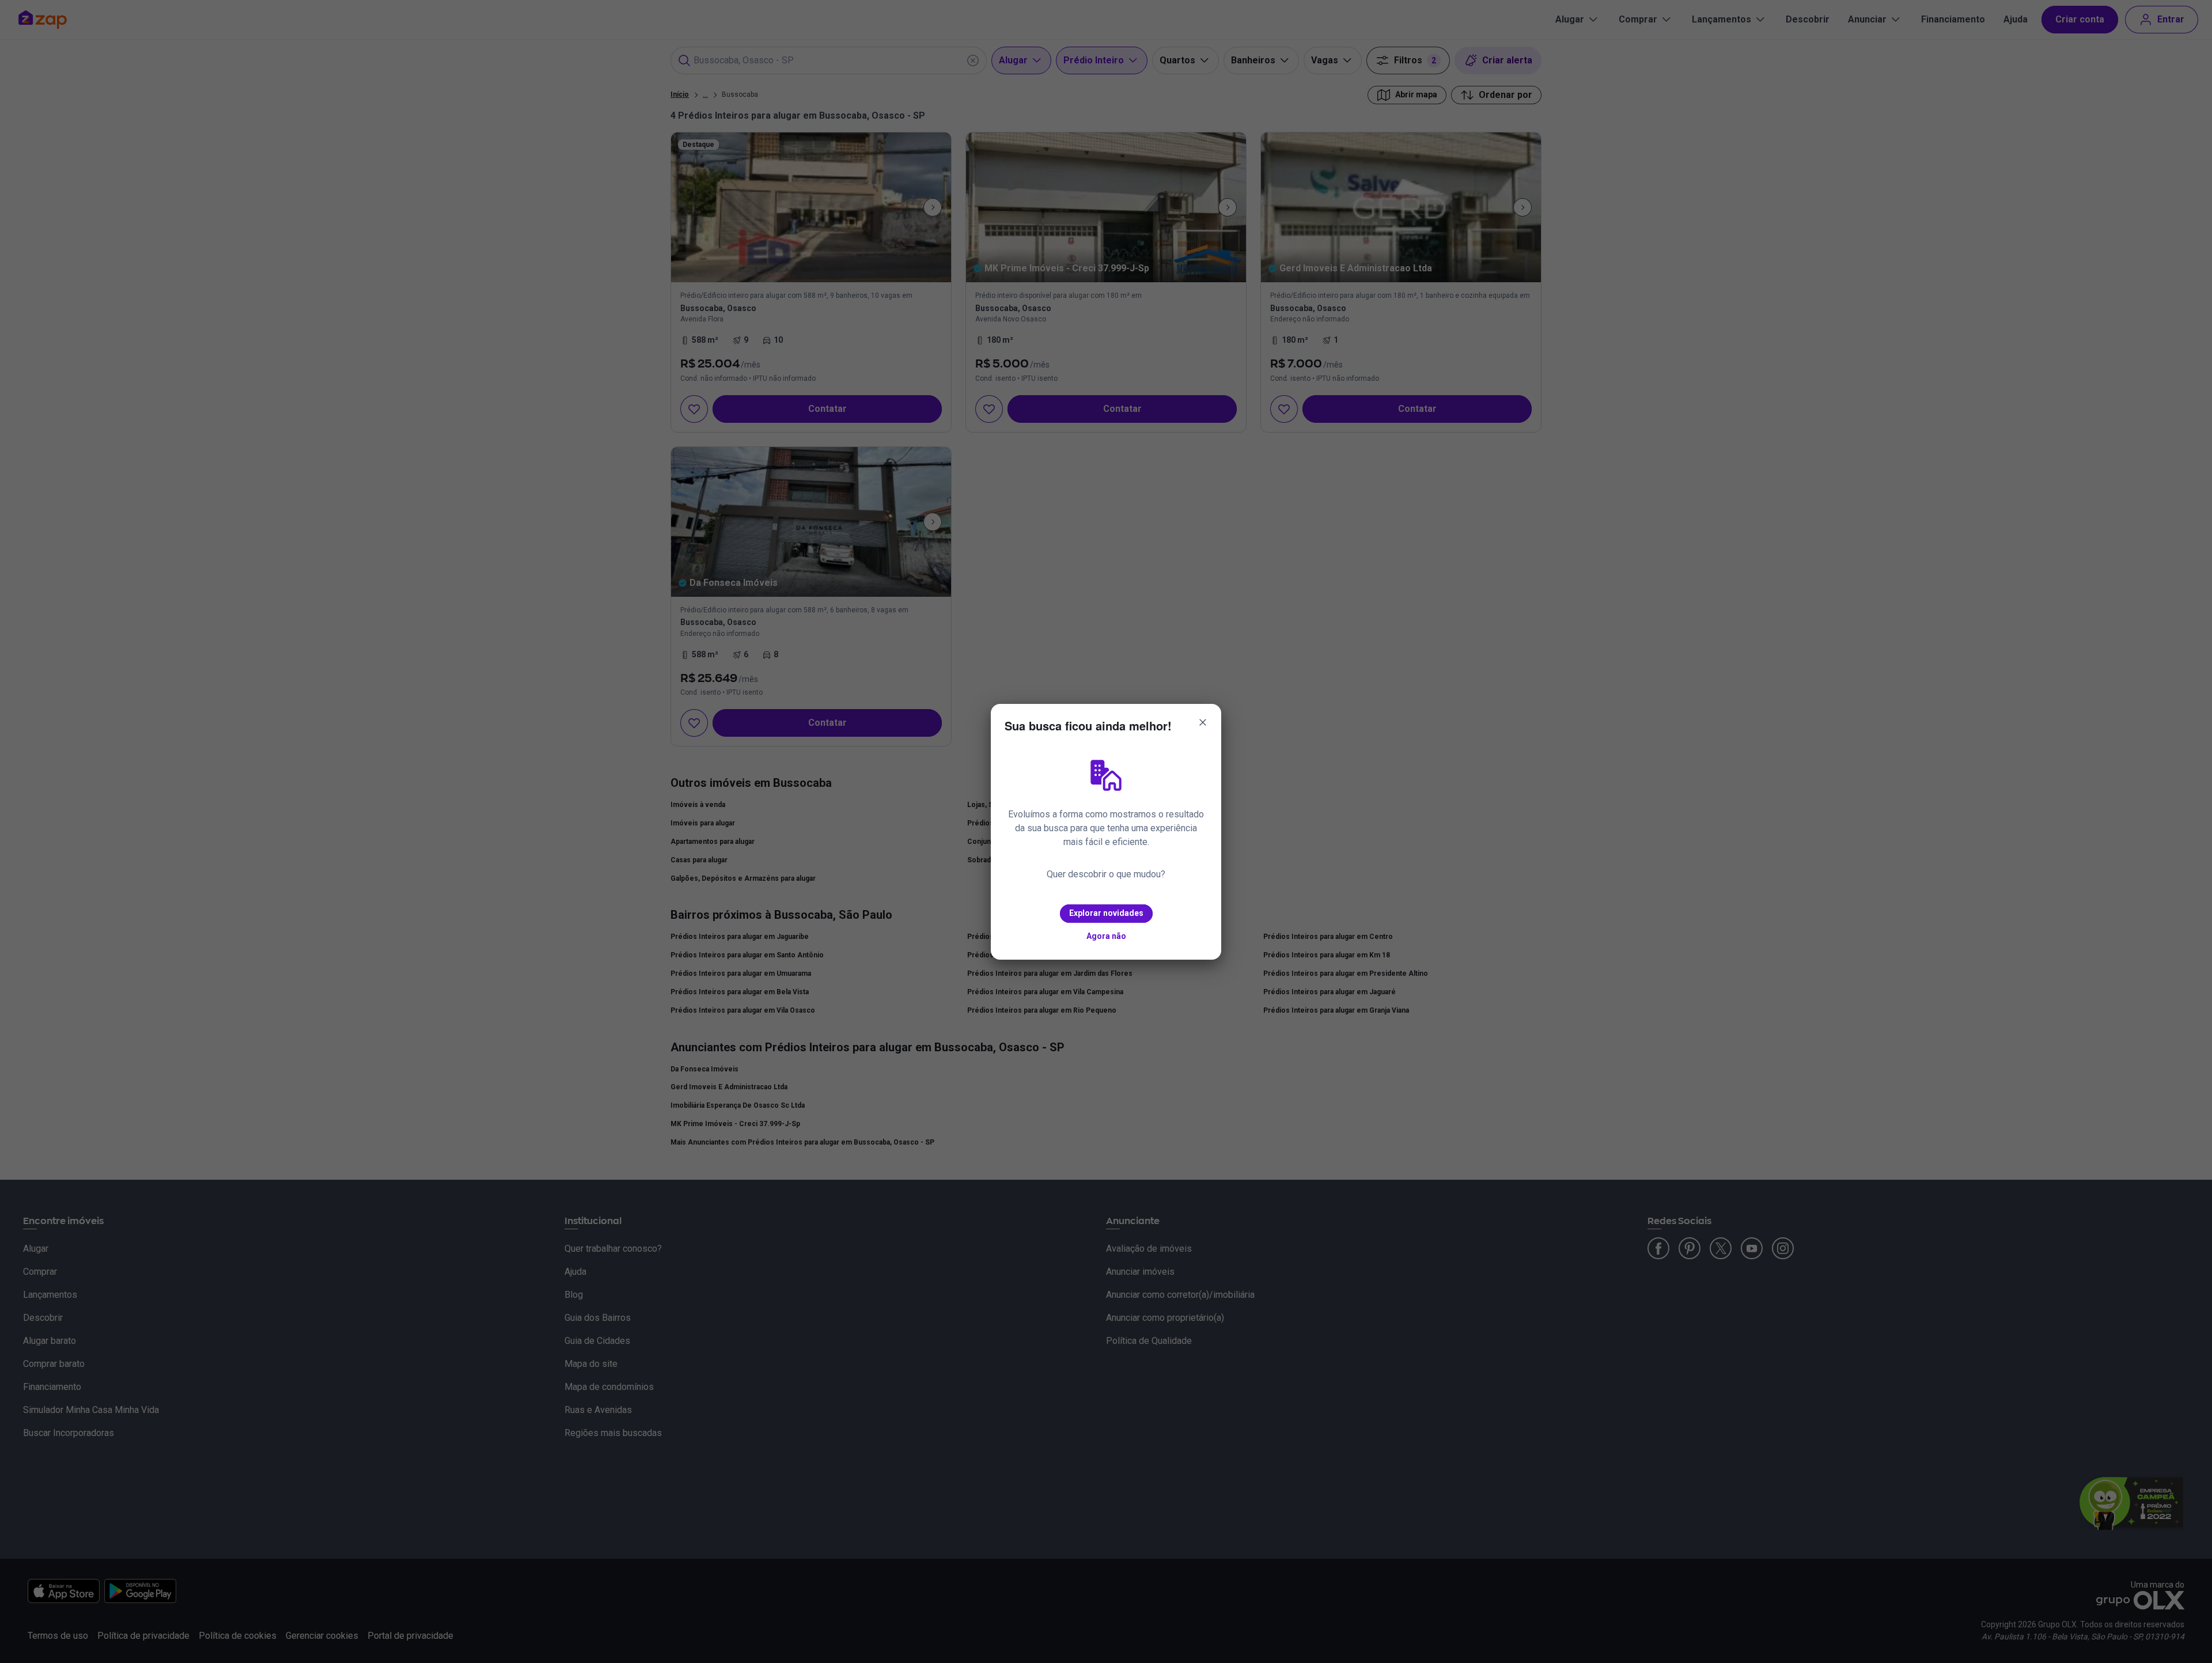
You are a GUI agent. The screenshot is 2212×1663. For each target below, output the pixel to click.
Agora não (1106, 936)
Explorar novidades (1106, 913)
